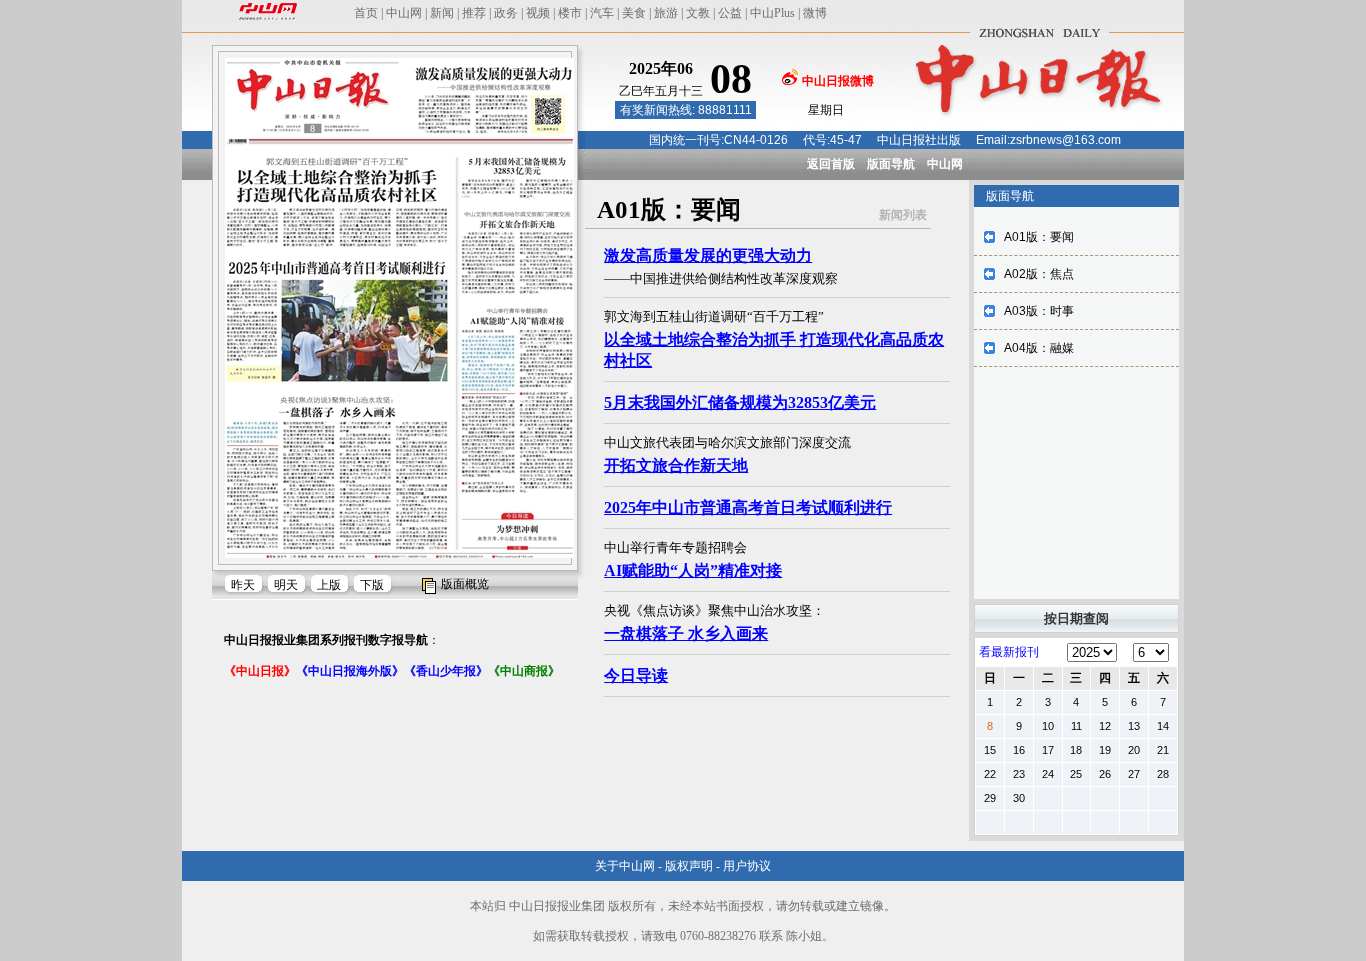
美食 (634, 13)
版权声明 (689, 866)
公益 (730, 13)
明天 (286, 585)
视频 (538, 13)
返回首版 (831, 164)
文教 (698, 13)
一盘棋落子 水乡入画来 (686, 633)
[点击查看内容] (338, 178)
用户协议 (747, 866)
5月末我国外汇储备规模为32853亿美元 (740, 402)
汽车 (602, 13)
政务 (506, 13)
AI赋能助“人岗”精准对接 (693, 570)
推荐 (474, 13)
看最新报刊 (1009, 652)
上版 (329, 585)
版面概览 (465, 584)
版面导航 (891, 164)
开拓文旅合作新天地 (676, 465)
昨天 (243, 585)
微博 (815, 13)
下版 (372, 585)
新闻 (442, 13)
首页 (366, 13)
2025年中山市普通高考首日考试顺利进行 (748, 507)
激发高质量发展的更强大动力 (708, 255)
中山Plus (772, 13)
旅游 (666, 13)
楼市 (570, 13)
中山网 (404, 13)
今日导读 (636, 675)
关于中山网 (625, 866)
